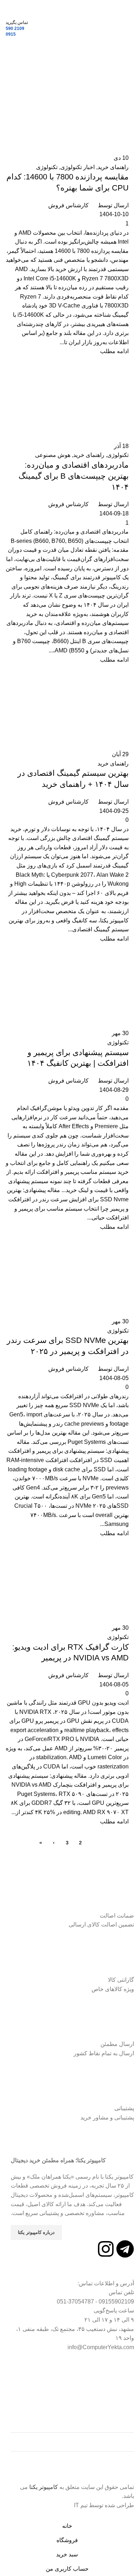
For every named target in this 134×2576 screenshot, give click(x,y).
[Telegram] (125, 2249)
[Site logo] (67, 28)
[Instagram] (106, 2249)
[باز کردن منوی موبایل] (126, 29)
